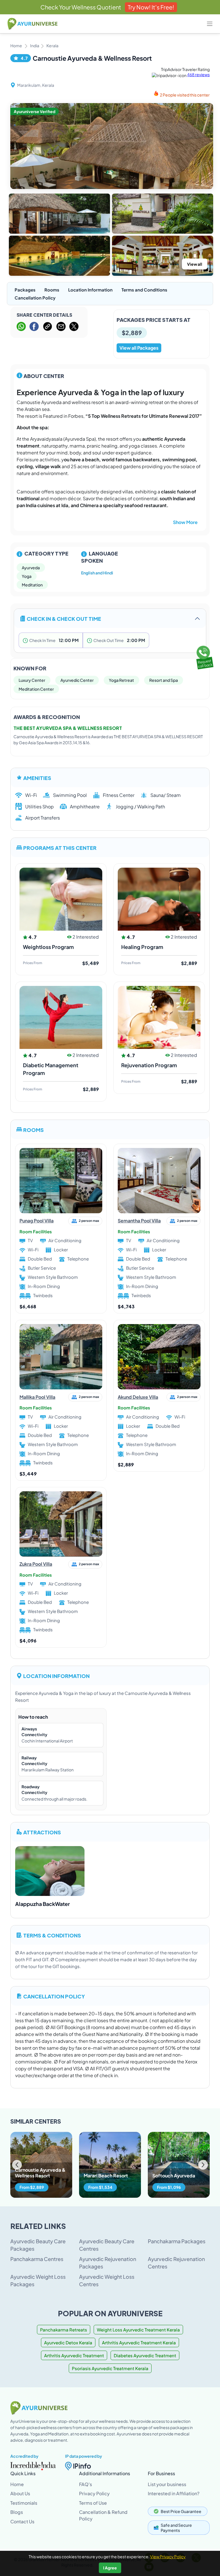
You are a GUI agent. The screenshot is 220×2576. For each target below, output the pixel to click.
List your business (167, 2484)
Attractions (42, 1832)
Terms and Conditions (144, 290)
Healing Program (142, 947)
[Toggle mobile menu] (210, 24)
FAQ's (86, 2484)
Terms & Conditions (52, 1935)
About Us (20, 2493)
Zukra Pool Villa (36, 1564)
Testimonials (24, 2503)
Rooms (52, 290)
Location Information (90, 290)
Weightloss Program (48, 947)
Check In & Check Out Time (64, 618)
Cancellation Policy (35, 298)
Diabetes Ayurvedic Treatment (145, 2355)
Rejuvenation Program (149, 1065)
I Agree (110, 2568)
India (35, 46)
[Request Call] (204, 656)
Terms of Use (93, 2503)
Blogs (17, 2512)
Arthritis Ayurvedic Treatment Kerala (139, 2342)
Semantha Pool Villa (139, 1221)
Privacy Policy (94, 2493)
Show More (185, 522)
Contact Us (22, 2521)
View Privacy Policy (168, 2557)
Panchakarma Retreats (64, 2330)
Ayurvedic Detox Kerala (68, 2342)
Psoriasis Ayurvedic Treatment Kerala (110, 2368)
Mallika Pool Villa (37, 1397)
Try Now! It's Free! (151, 7)
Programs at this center (60, 847)
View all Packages (139, 348)
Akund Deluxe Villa (138, 1397)
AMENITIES (37, 778)
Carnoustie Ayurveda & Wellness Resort (40, 2173)
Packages (25, 290)
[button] (203, 2165)
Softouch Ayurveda (174, 2176)
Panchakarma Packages (177, 2241)
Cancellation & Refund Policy (103, 2515)
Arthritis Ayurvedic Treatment (74, 2355)
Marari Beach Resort (106, 2176)
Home (16, 46)
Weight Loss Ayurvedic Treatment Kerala (138, 2330)
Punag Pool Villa (37, 1221)
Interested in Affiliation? (174, 2493)
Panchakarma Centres (37, 2259)
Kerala (52, 46)
